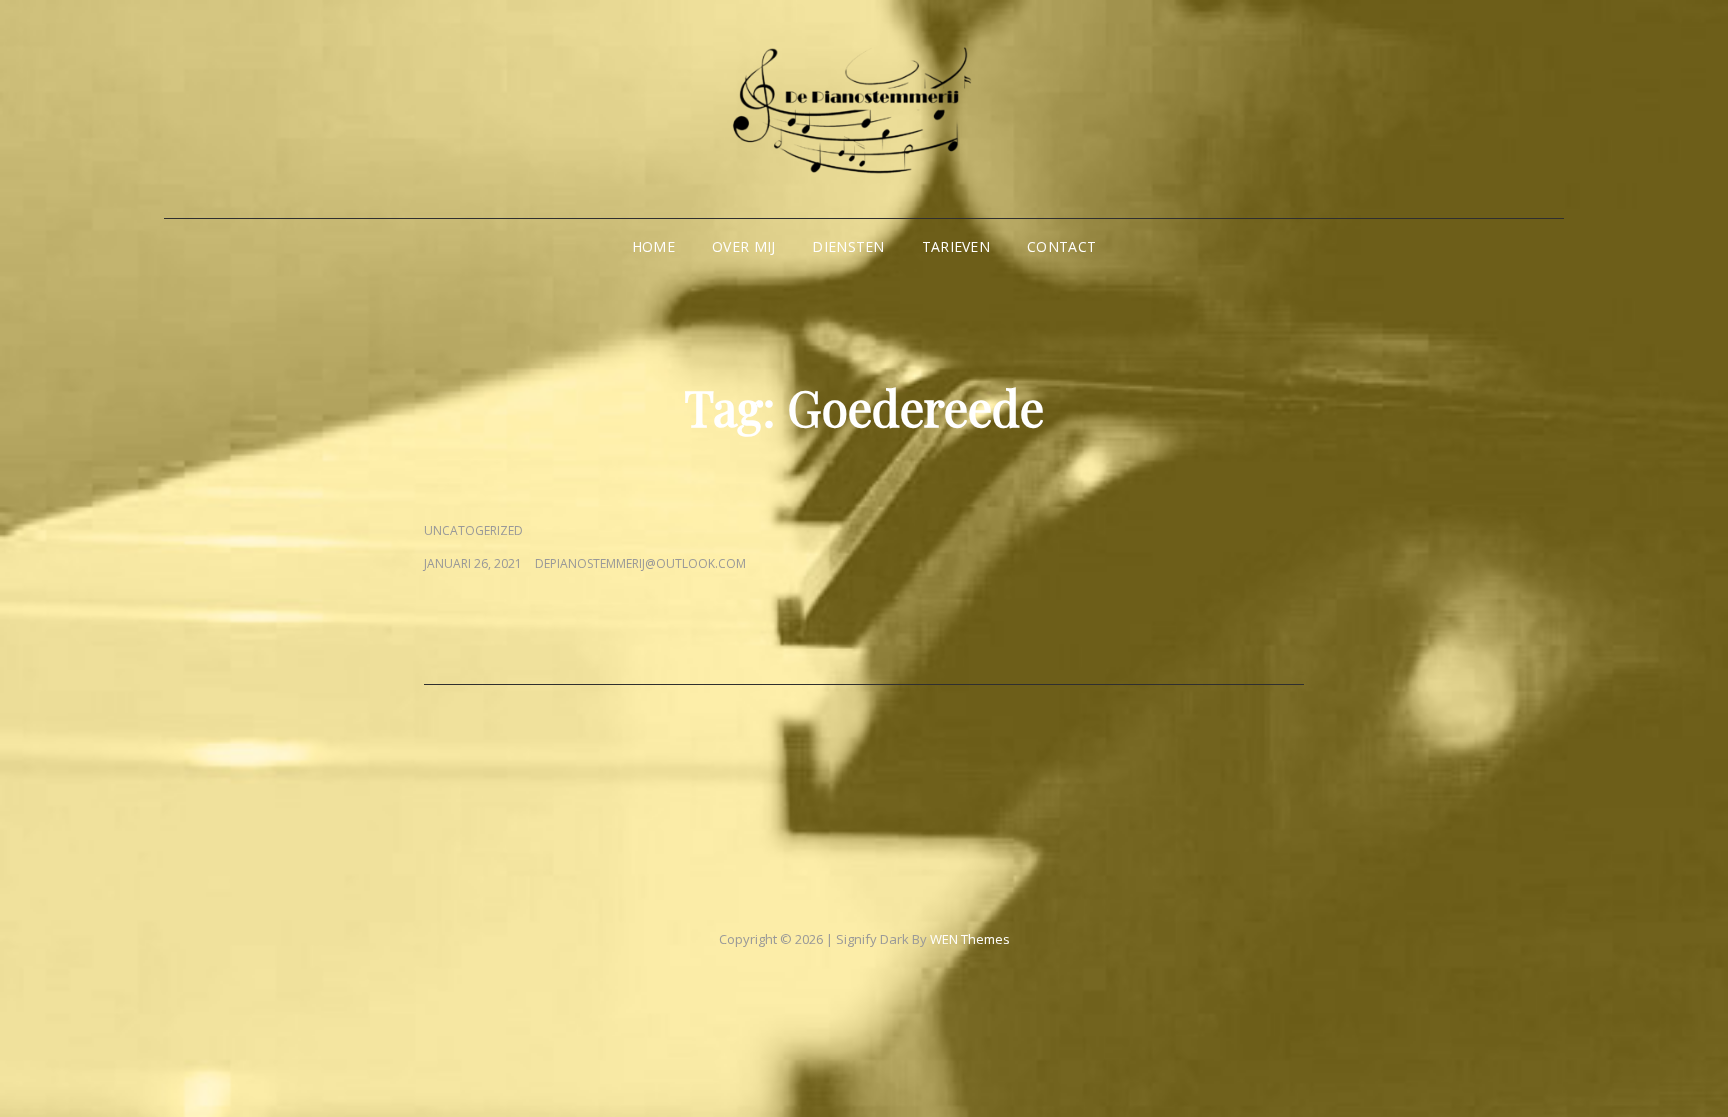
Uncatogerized (473, 530)
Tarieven (956, 246)
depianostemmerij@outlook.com (640, 563)
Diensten (848, 246)
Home (653, 246)
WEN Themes (970, 939)
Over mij (743, 246)
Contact (1061, 246)
